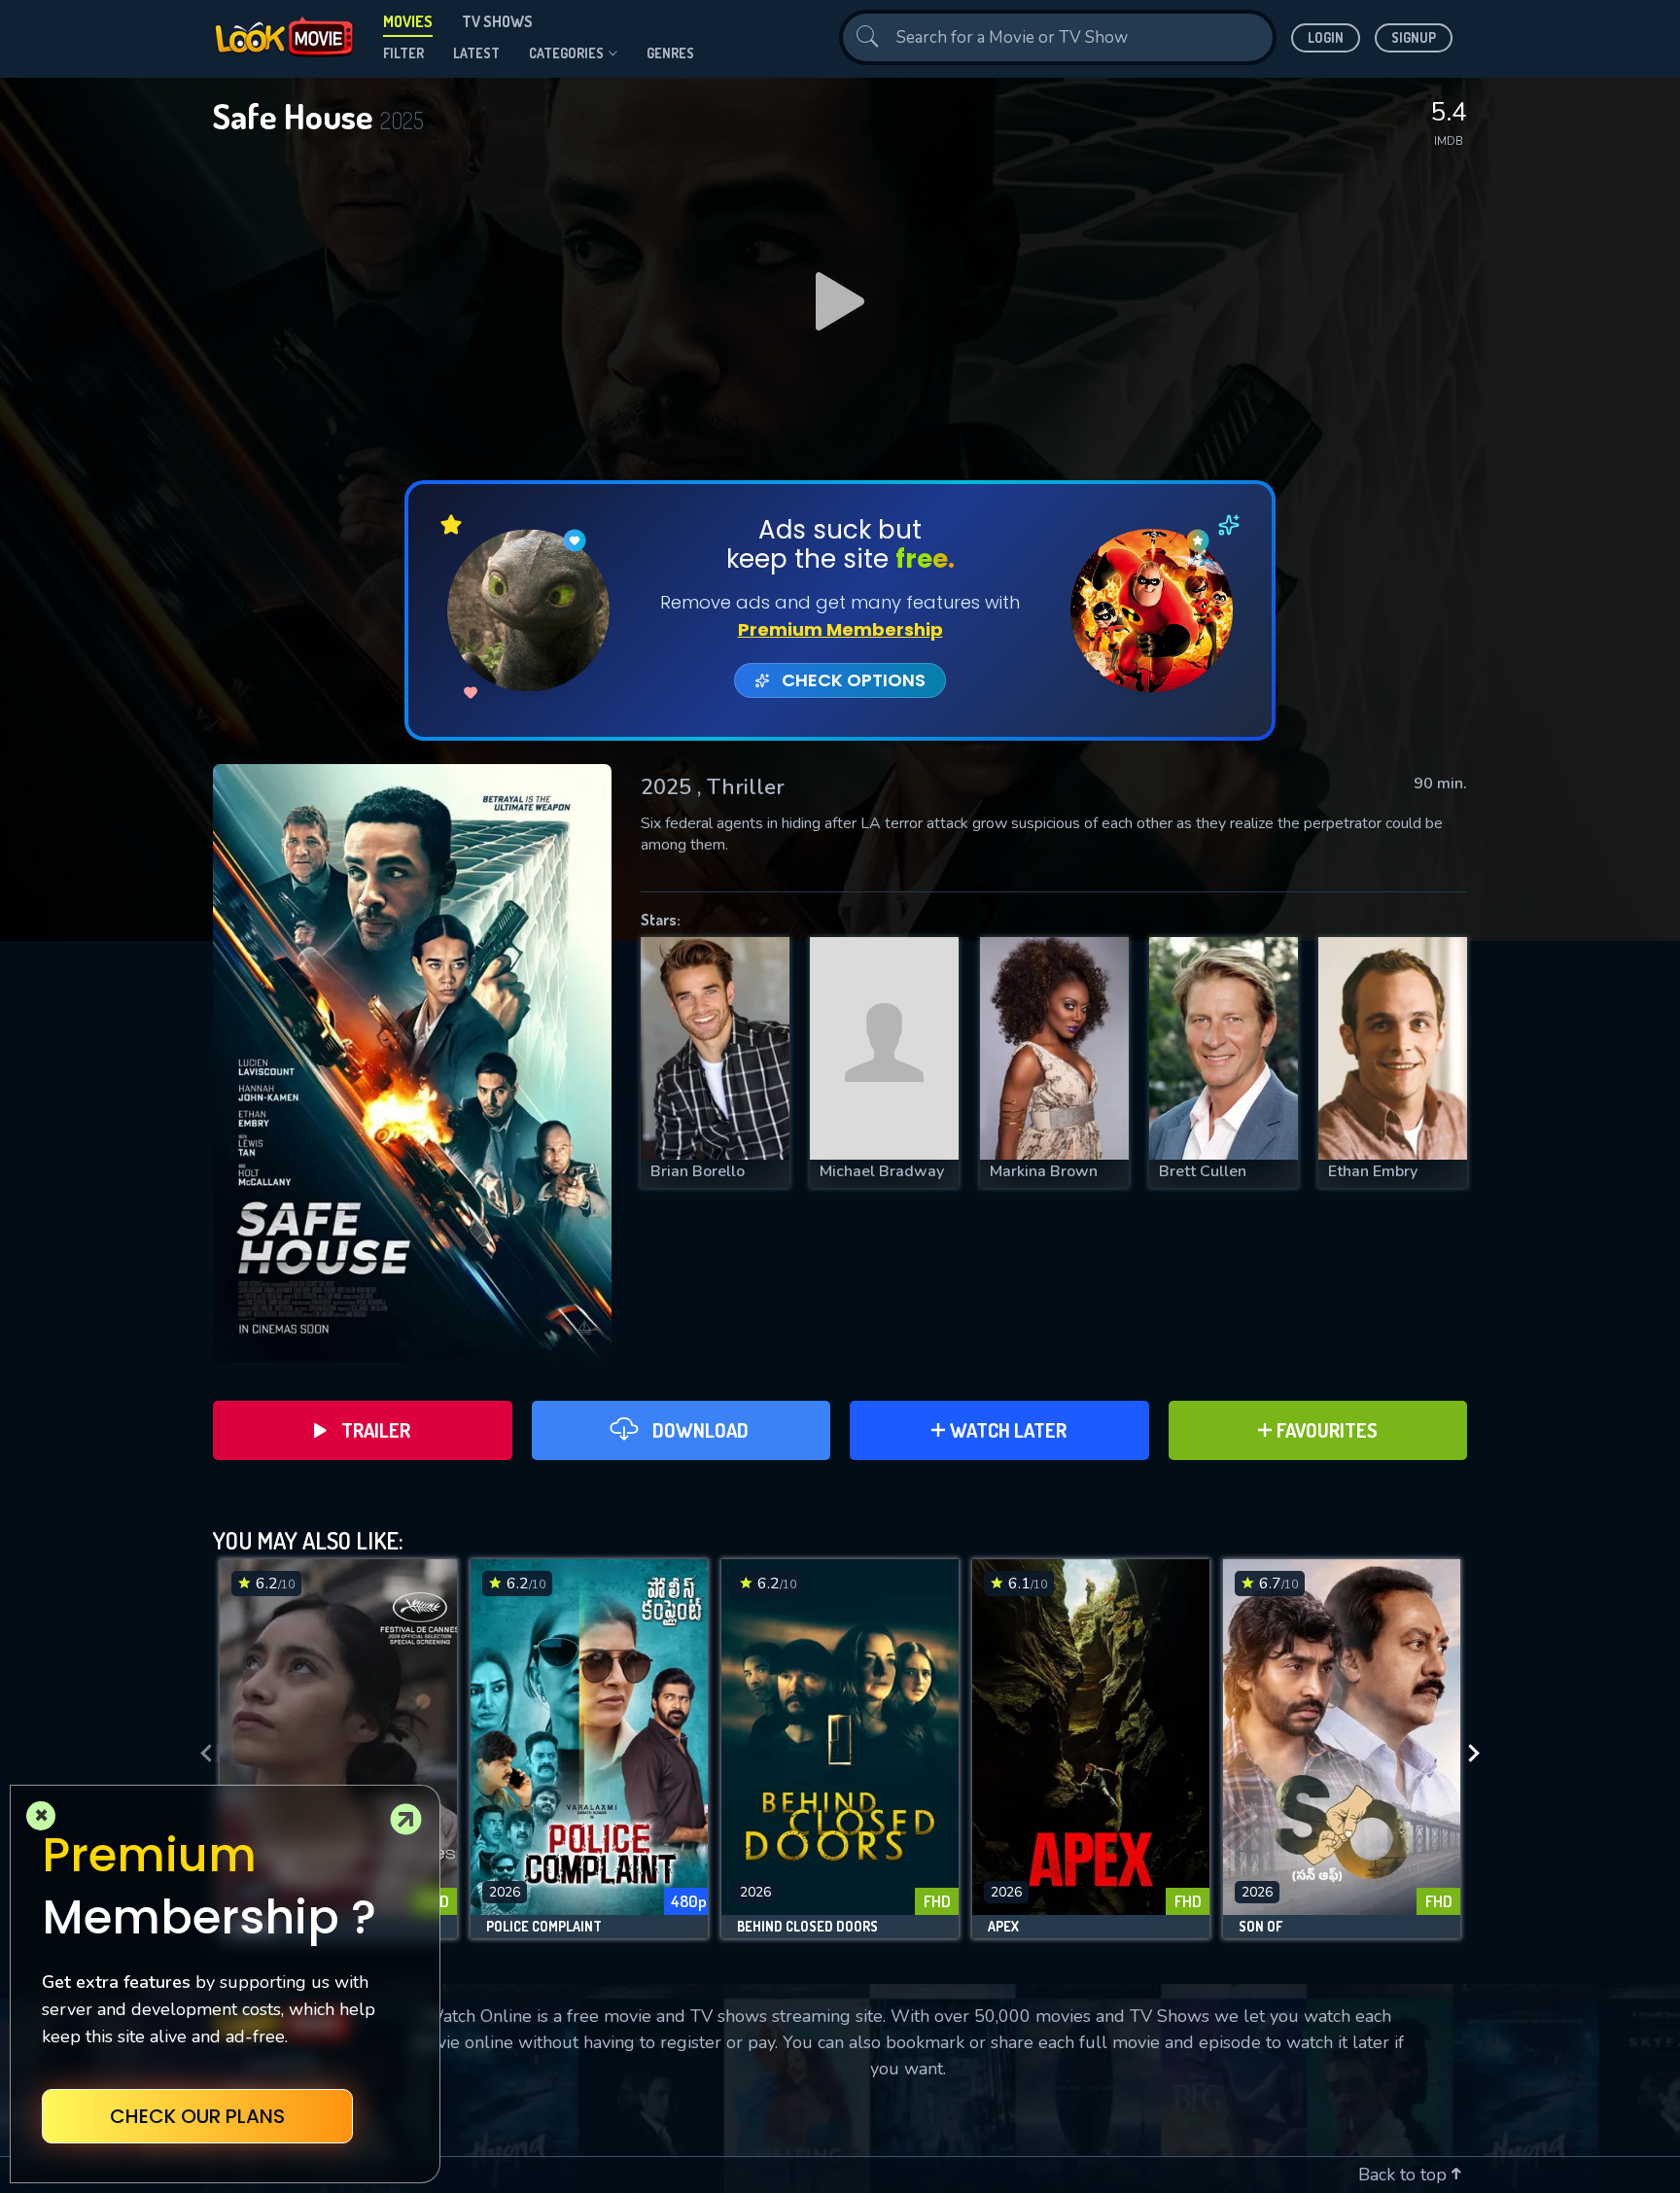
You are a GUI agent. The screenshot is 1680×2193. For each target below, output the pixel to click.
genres (670, 53)
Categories (566, 53)
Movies (408, 21)
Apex (1003, 1927)
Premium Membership (840, 629)
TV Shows (497, 21)
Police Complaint (544, 1927)
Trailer (376, 1430)
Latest (476, 53)
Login (1326, 37)
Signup (1414, 37)
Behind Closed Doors (807, 1927)
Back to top (1405, 2175)
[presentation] (200, 1754)
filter (403, 53)
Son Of (1260, 1927)
